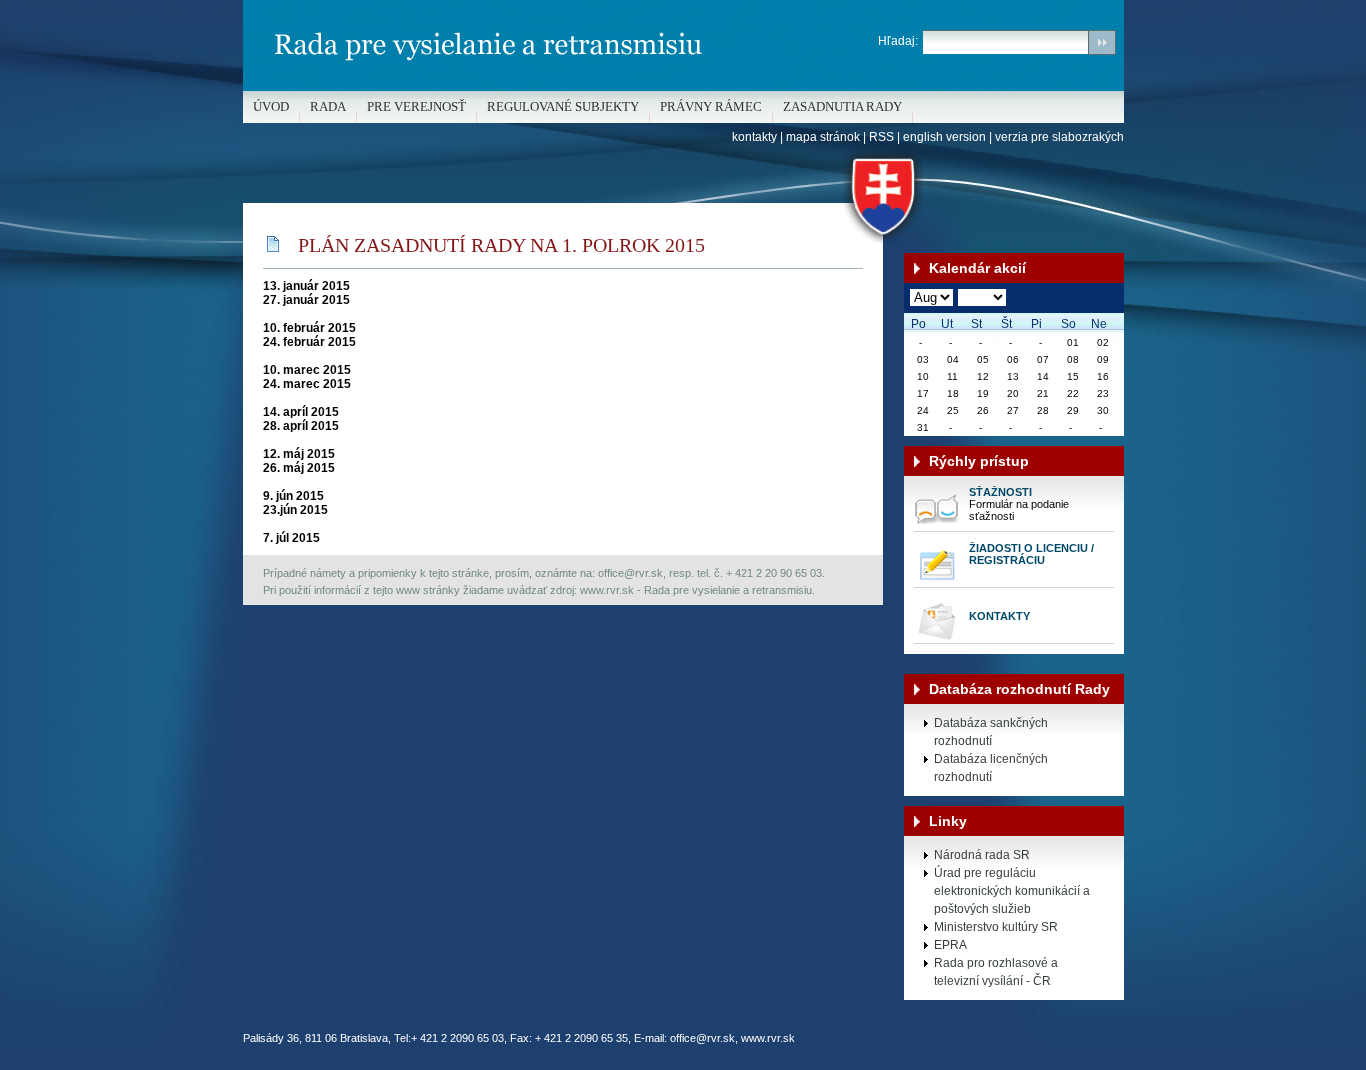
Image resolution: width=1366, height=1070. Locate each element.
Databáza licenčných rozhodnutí (991, 768)
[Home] (683, 87)
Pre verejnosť (416, 106)
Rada (328, 106)
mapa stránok (823, 137)
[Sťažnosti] (936, 527)
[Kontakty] (936, 639)
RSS (881, 137)
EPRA (950, 945)
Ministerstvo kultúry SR (996, 927)
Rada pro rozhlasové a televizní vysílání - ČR (996, 972)
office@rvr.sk (702, 1038)
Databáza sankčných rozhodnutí (991, 732)
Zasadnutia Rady (842, 106)
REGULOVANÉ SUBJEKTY (563, 106)
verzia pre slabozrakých (1059, 137)
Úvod (271, 106)
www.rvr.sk (768, 1038)
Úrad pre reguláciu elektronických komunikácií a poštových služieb (1012, 891)
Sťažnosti (1000, 492)
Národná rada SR (982, 855)
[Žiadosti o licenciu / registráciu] (936, 583)
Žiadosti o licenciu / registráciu (1031, 554)
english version (944, 137)
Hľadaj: (898, 41)
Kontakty (999, 616)
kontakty (754, 137)
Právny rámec (711, 106)
